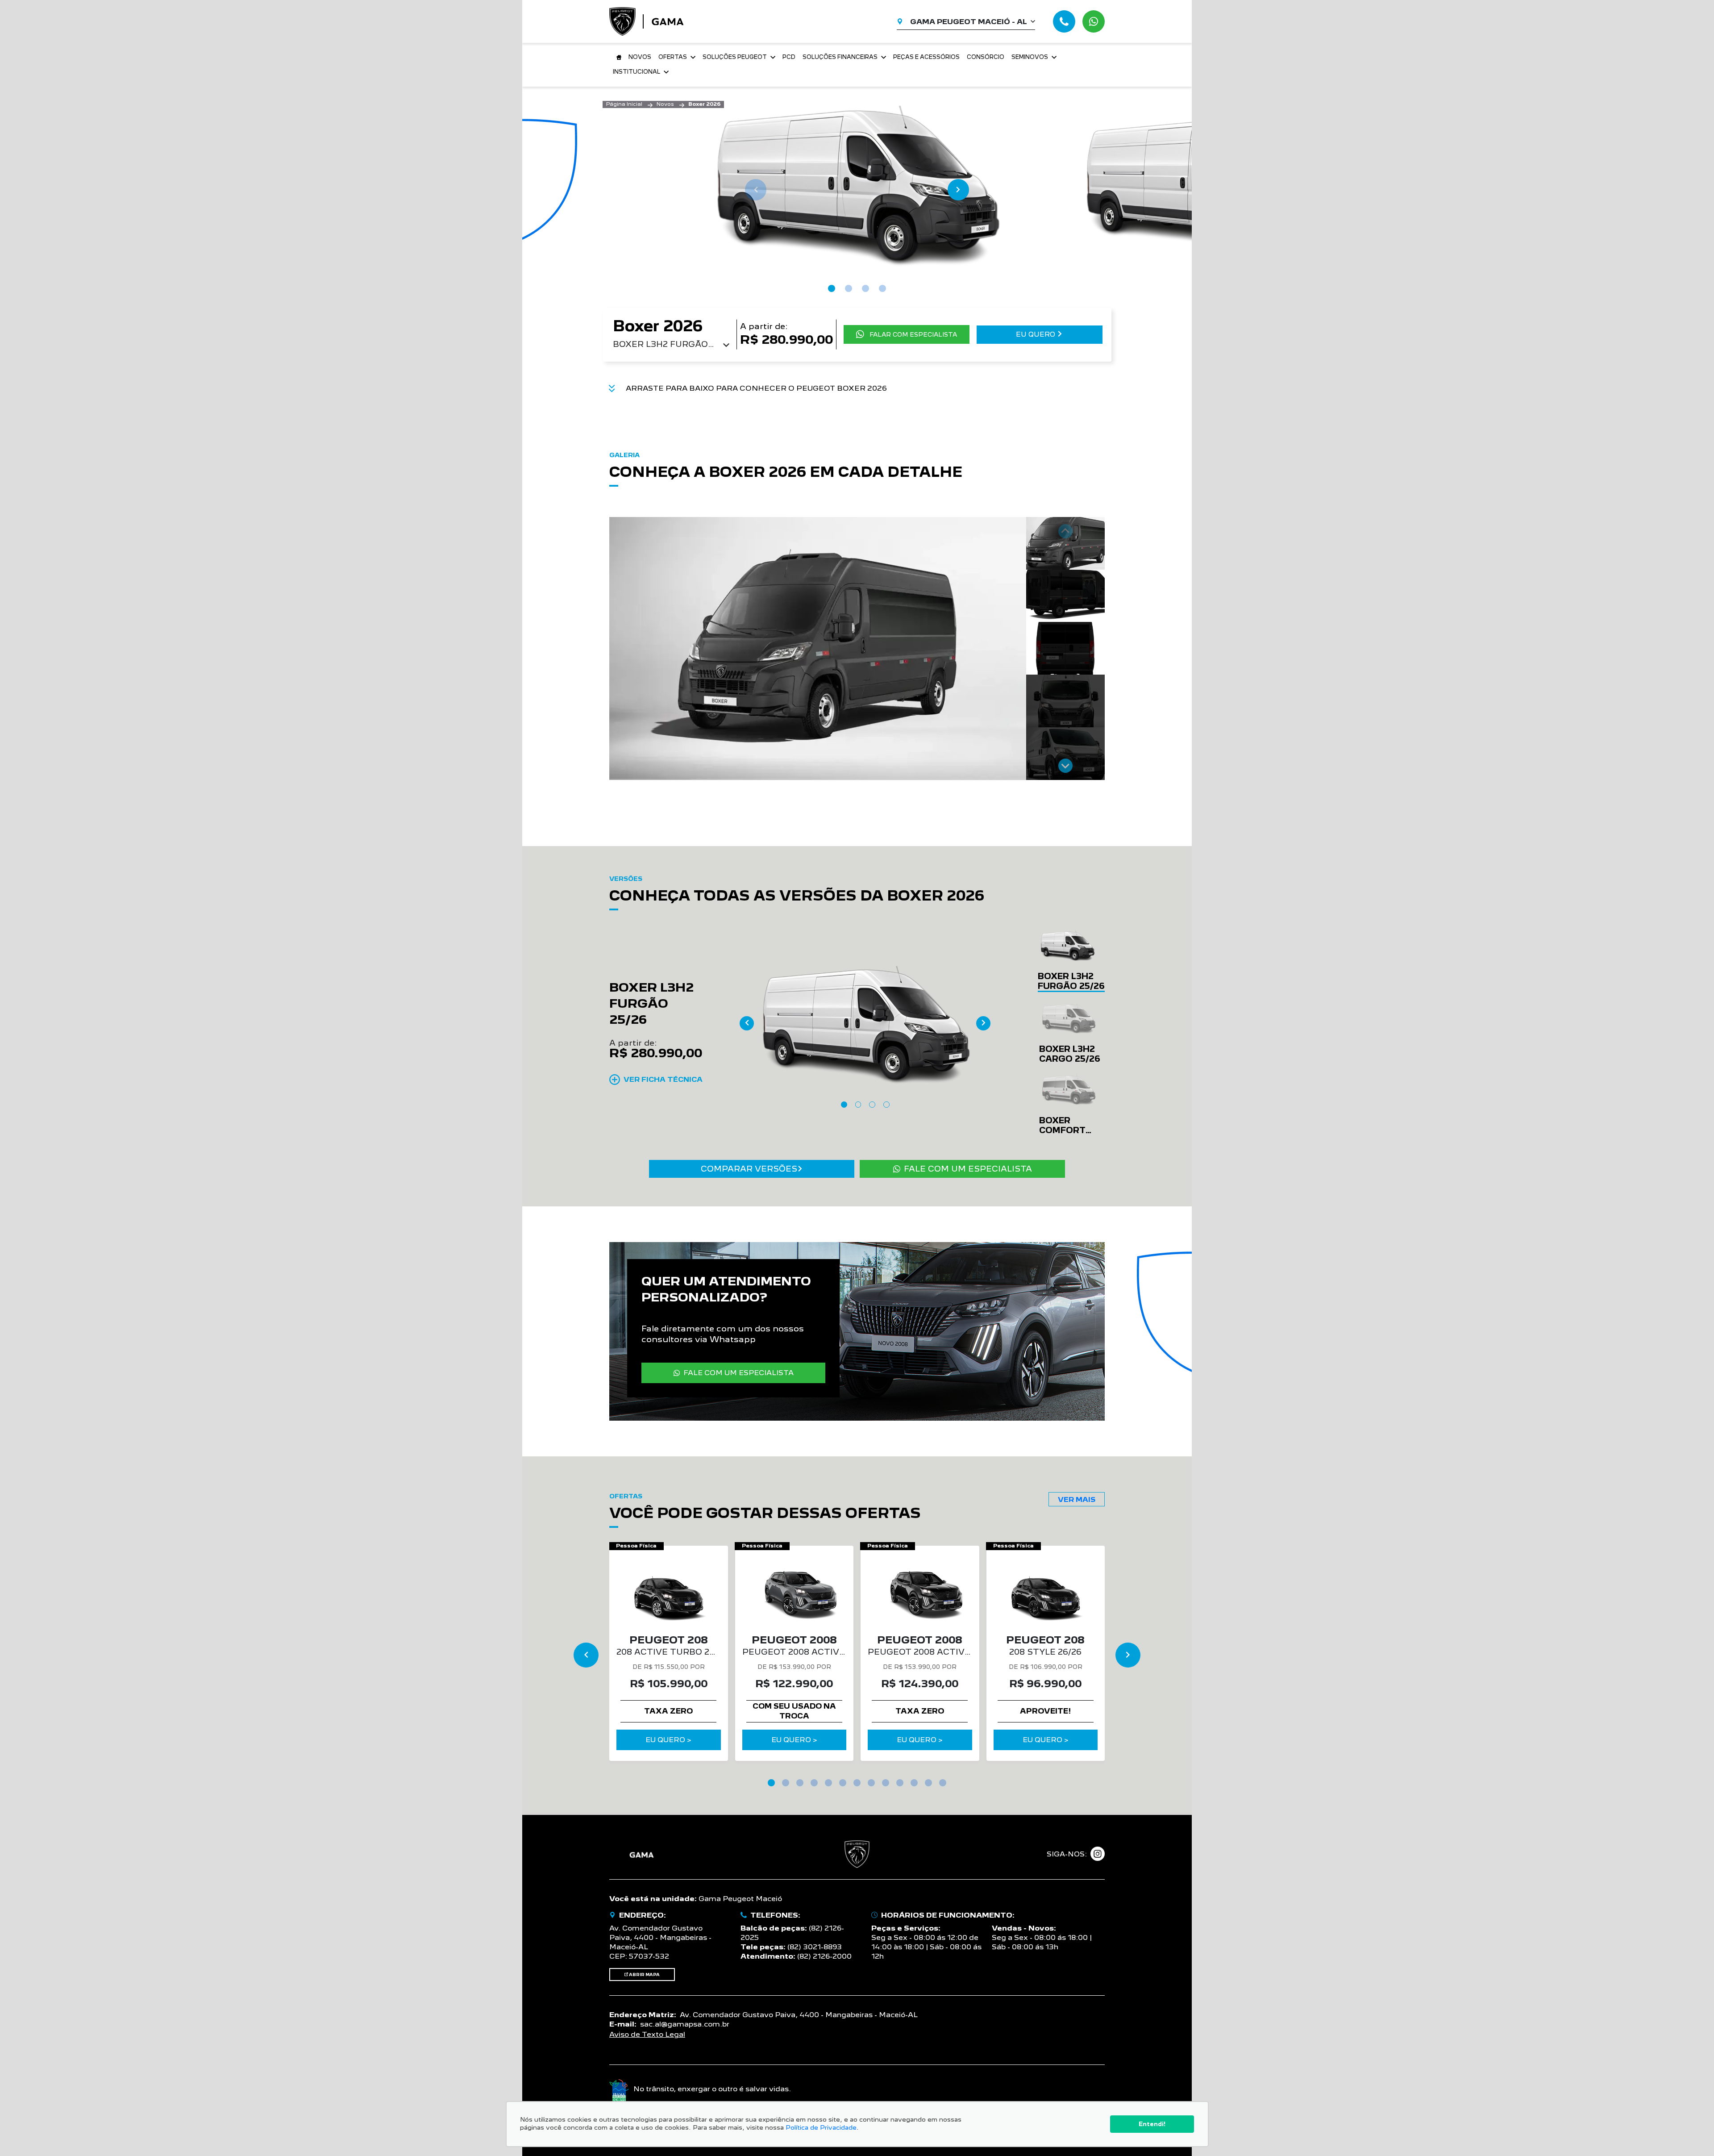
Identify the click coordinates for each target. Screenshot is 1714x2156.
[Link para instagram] (1098, 1854)
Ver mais (1077, 1499)
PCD (789, 57)
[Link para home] (617, 57)
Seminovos (1030, 57)
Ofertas (673, 57)
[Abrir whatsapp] (1094, 21)
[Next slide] (958, 190)
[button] (1065, 543)
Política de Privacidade (821, 2127)
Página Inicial (624, 104)
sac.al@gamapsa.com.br (685, 2024)
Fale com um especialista (968, 1169)
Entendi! (1152, 2124)
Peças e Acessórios (926, 57)
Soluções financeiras (840, 57)
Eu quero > (668, 1740)
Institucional (637, 72)
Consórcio (986, 57)
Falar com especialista (913, 334)
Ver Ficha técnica (663, 1079)
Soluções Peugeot (735, 57)
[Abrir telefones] (1064, 21)
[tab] (832, 288)
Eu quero (1036, 334)
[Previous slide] (756, 190)
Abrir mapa (644, 1975)
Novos (640, 57)
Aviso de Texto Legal (647, 2034)
